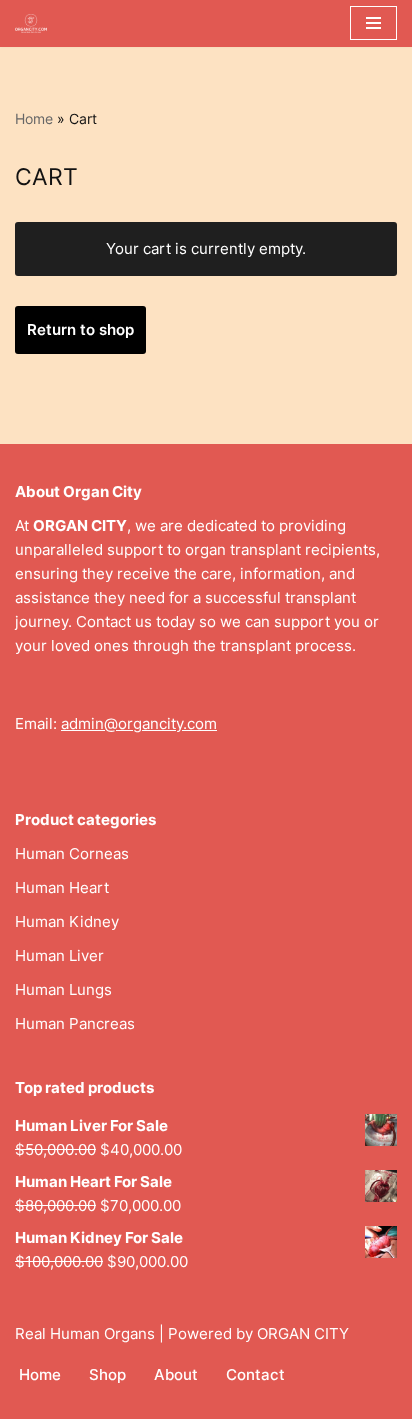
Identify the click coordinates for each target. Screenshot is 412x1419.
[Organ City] (36, 23)
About (176, 1374)
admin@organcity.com (139, 723)
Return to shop (80, 329)
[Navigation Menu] (373, 23)
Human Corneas (72, 853)
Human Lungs (63, 989)
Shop (107, 1374)
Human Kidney (67, 921)
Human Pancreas (75, 1023)
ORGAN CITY (303, 1333)
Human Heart (62, 887)
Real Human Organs (85, 1333)
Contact (255, 1374)
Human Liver (59, 955)
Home (34, 118)
